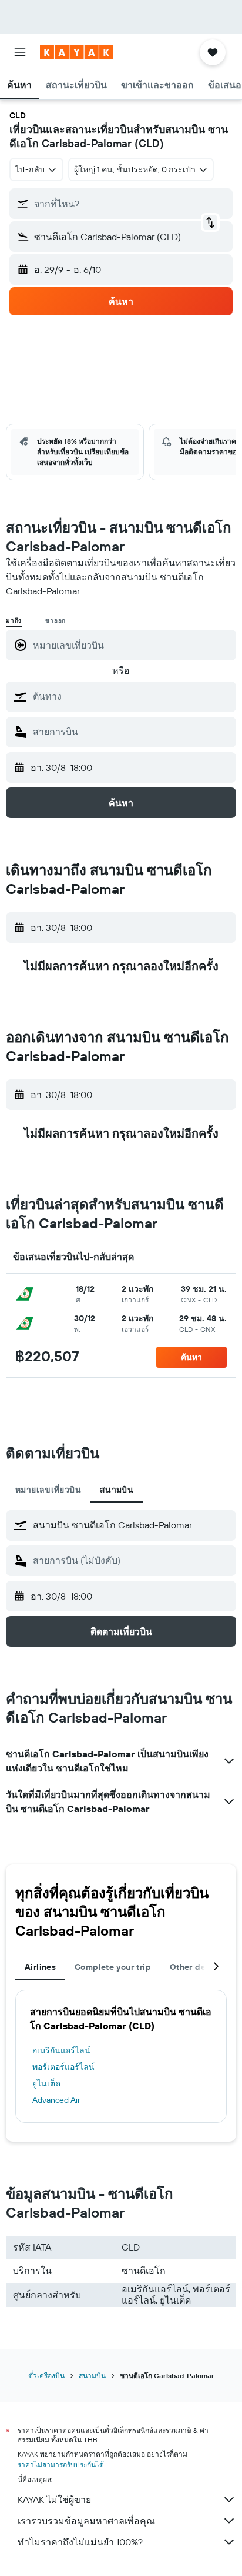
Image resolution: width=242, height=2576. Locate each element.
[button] (20, 52)
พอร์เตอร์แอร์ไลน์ (63, 2067)
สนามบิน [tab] (117, 1490)
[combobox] (132, 696)
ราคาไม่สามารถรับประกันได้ (61, 2464)
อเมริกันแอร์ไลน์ (61, 2050)
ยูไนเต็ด (46, 2083)
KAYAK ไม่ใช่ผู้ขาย (54, 2499)
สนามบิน (92, 2376)
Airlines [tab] (40, 1967)
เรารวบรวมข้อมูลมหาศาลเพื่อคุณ (86, 2521)
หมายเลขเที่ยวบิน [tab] (48, 1490)
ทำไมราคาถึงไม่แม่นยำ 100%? (80, 2542)
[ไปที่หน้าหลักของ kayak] (77, 52)
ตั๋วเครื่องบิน (46, 2376)
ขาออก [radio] (56, 621)
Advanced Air (56, 2100)
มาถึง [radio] (14, 621)
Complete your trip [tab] (113, 1967)
